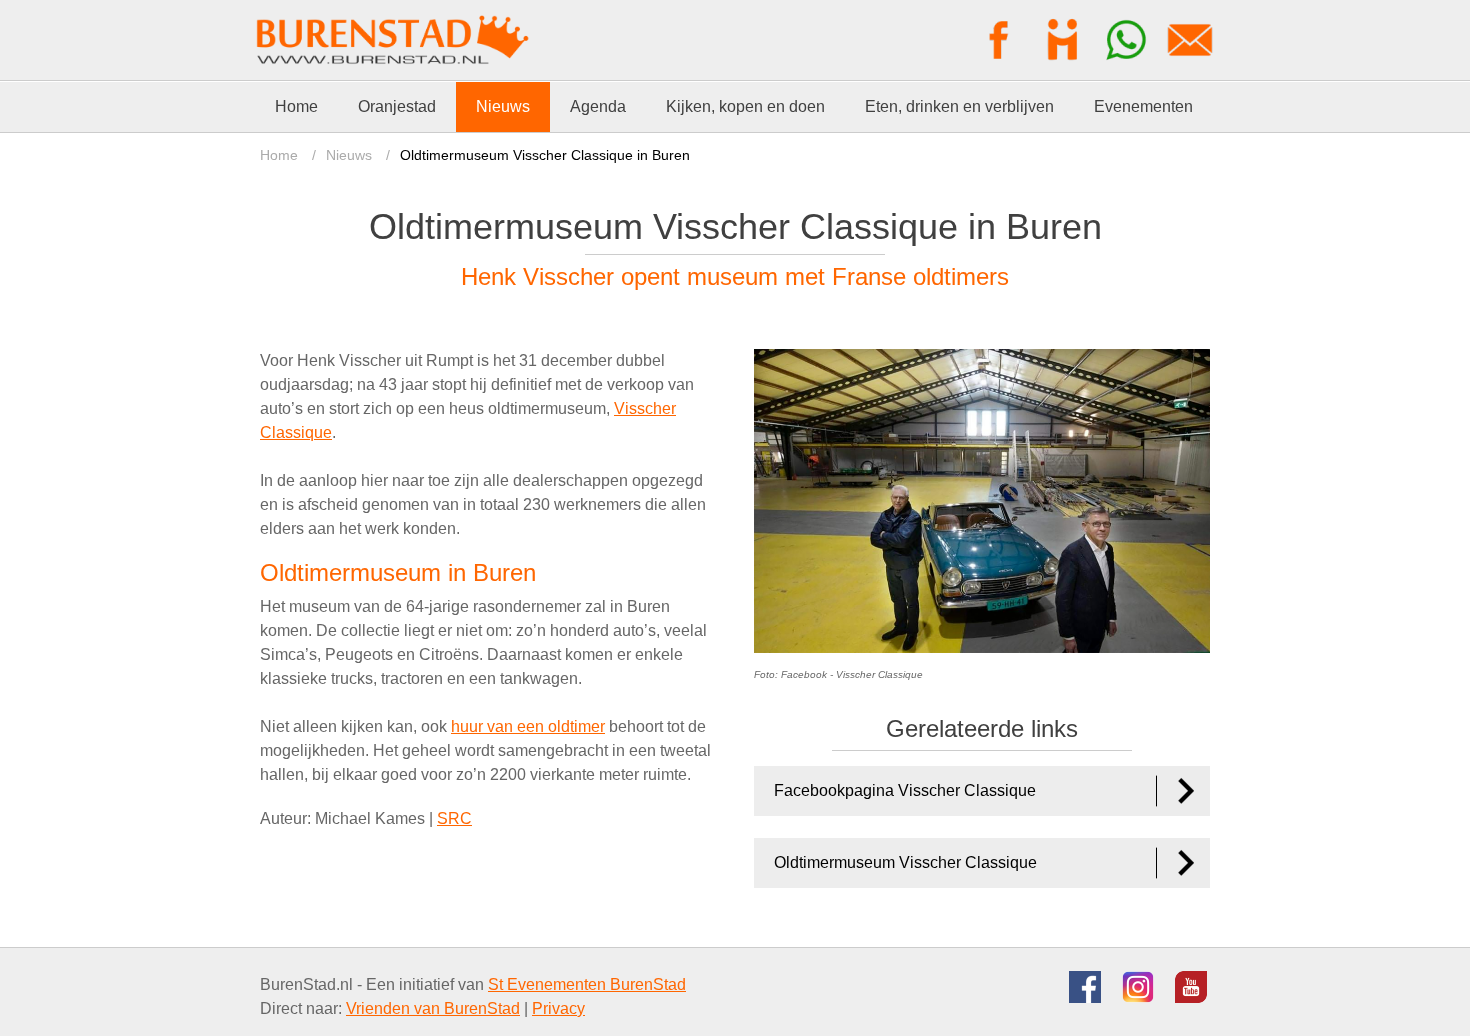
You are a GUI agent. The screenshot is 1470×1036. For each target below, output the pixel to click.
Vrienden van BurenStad (433, 1008)
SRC (454, 818)
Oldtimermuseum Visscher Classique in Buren (545, 155)
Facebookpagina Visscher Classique (905, 790)
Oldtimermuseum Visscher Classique (905, 862)
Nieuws (349, 155)
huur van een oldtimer (528, 726)
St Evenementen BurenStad (587, 984)
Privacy (558, 1008)
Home (279, 155)
